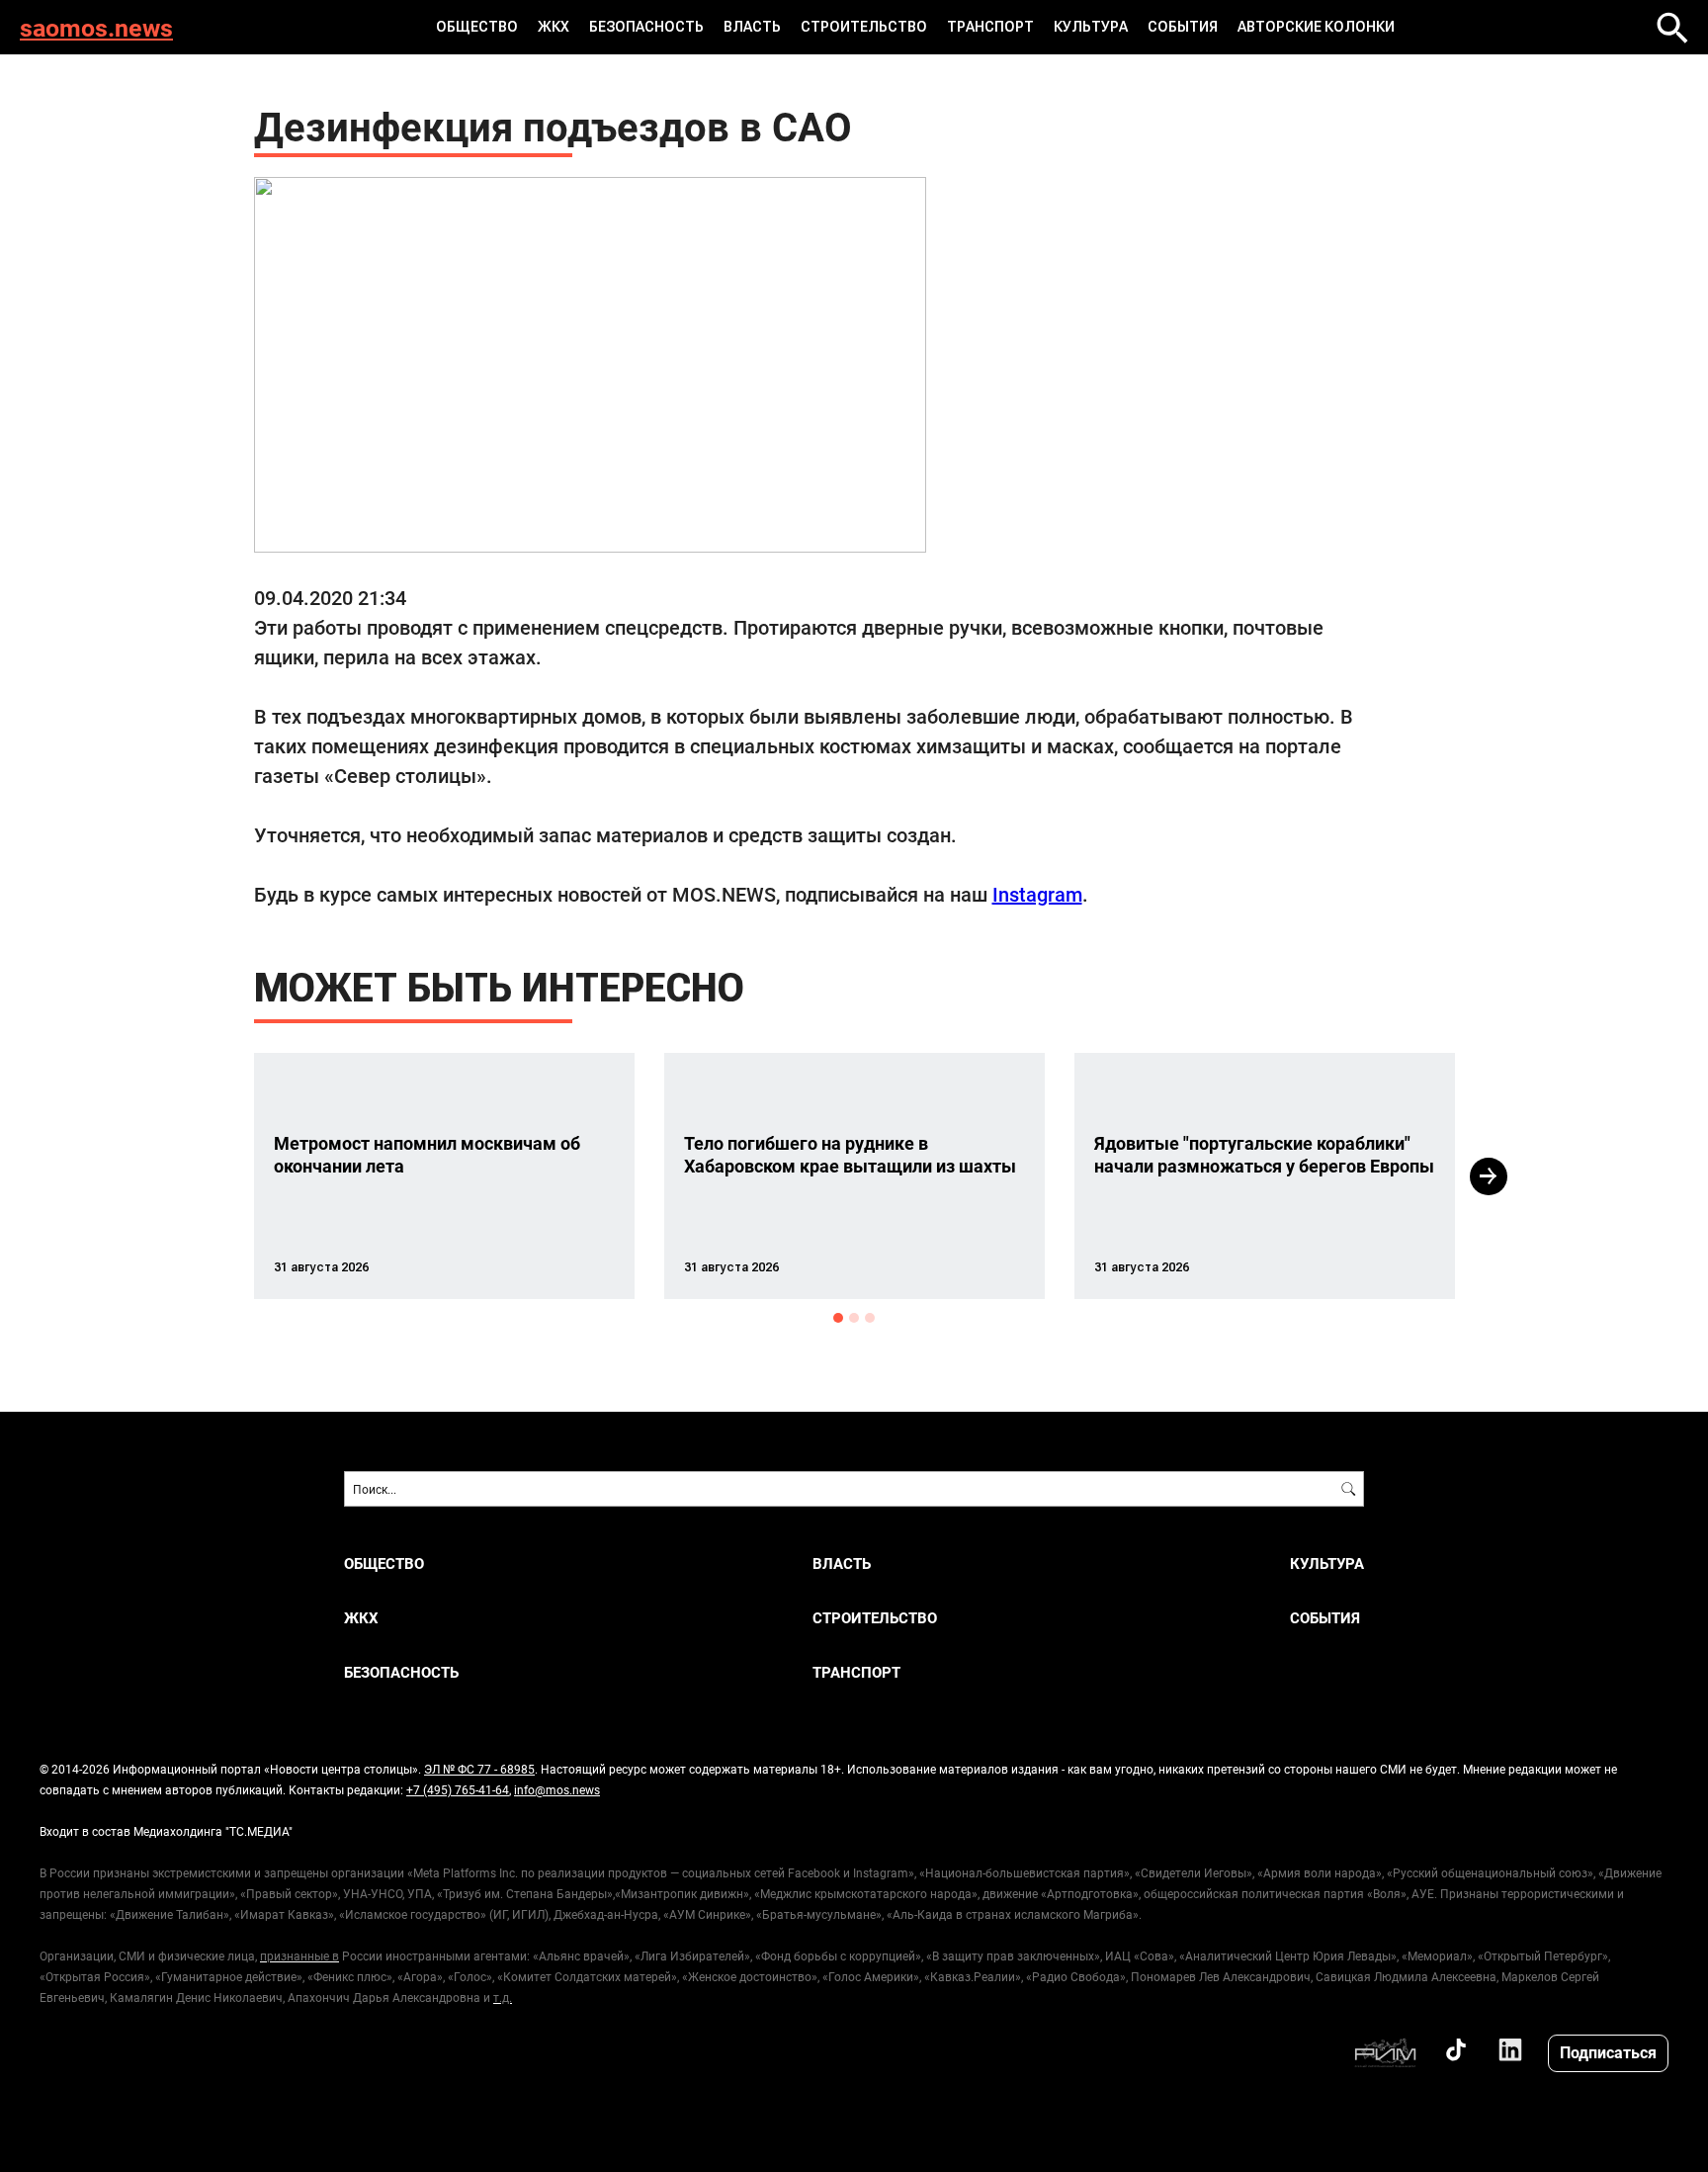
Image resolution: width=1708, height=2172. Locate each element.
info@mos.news (557, 1789)
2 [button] (854, 1318)
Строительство (864, 27)
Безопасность (646, 27)
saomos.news (96, 27)
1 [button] (838, 1318)
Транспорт (990, 27)
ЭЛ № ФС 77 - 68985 (479, 1769)
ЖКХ (554, 27)
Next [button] (1489, 1176)
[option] (444, 1176)
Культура (1091, 27)
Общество (477, 27)
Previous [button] (218, 1176)
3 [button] (870, 1318)
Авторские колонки (1316, 27)
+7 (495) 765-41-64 (458, 1789)
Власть (752, 27)
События (1183, 27)
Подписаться (1608, 2052)
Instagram (1037, 894)
